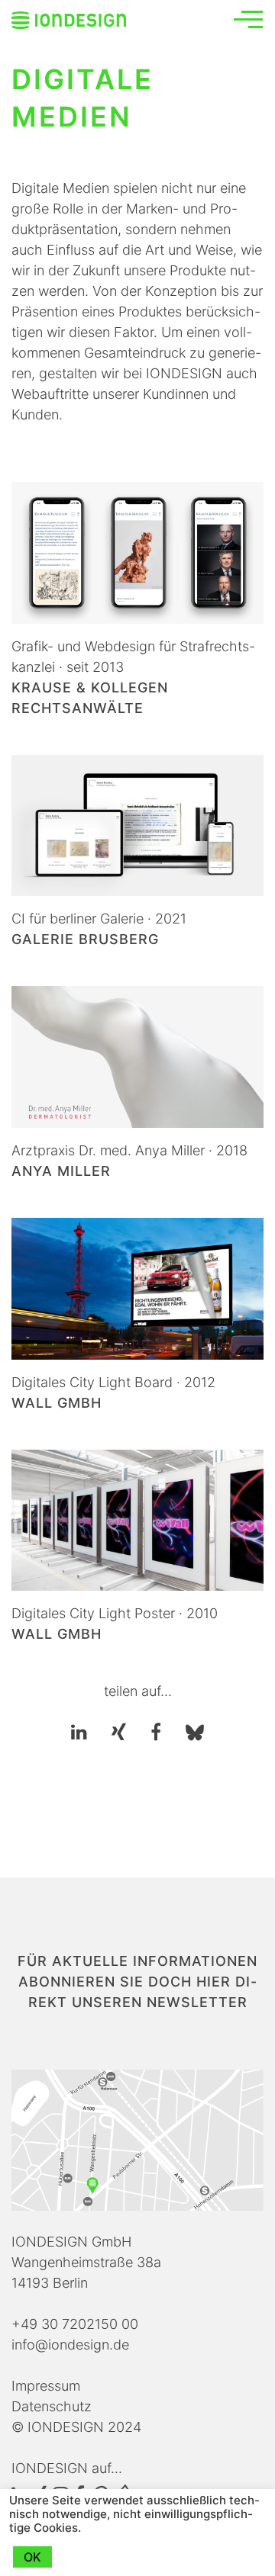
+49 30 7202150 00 (75, 2324)
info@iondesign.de (70, 2345)
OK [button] (32, 2557)
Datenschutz (52, 2406)
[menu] (248, 19)
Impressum (46, 2386)
